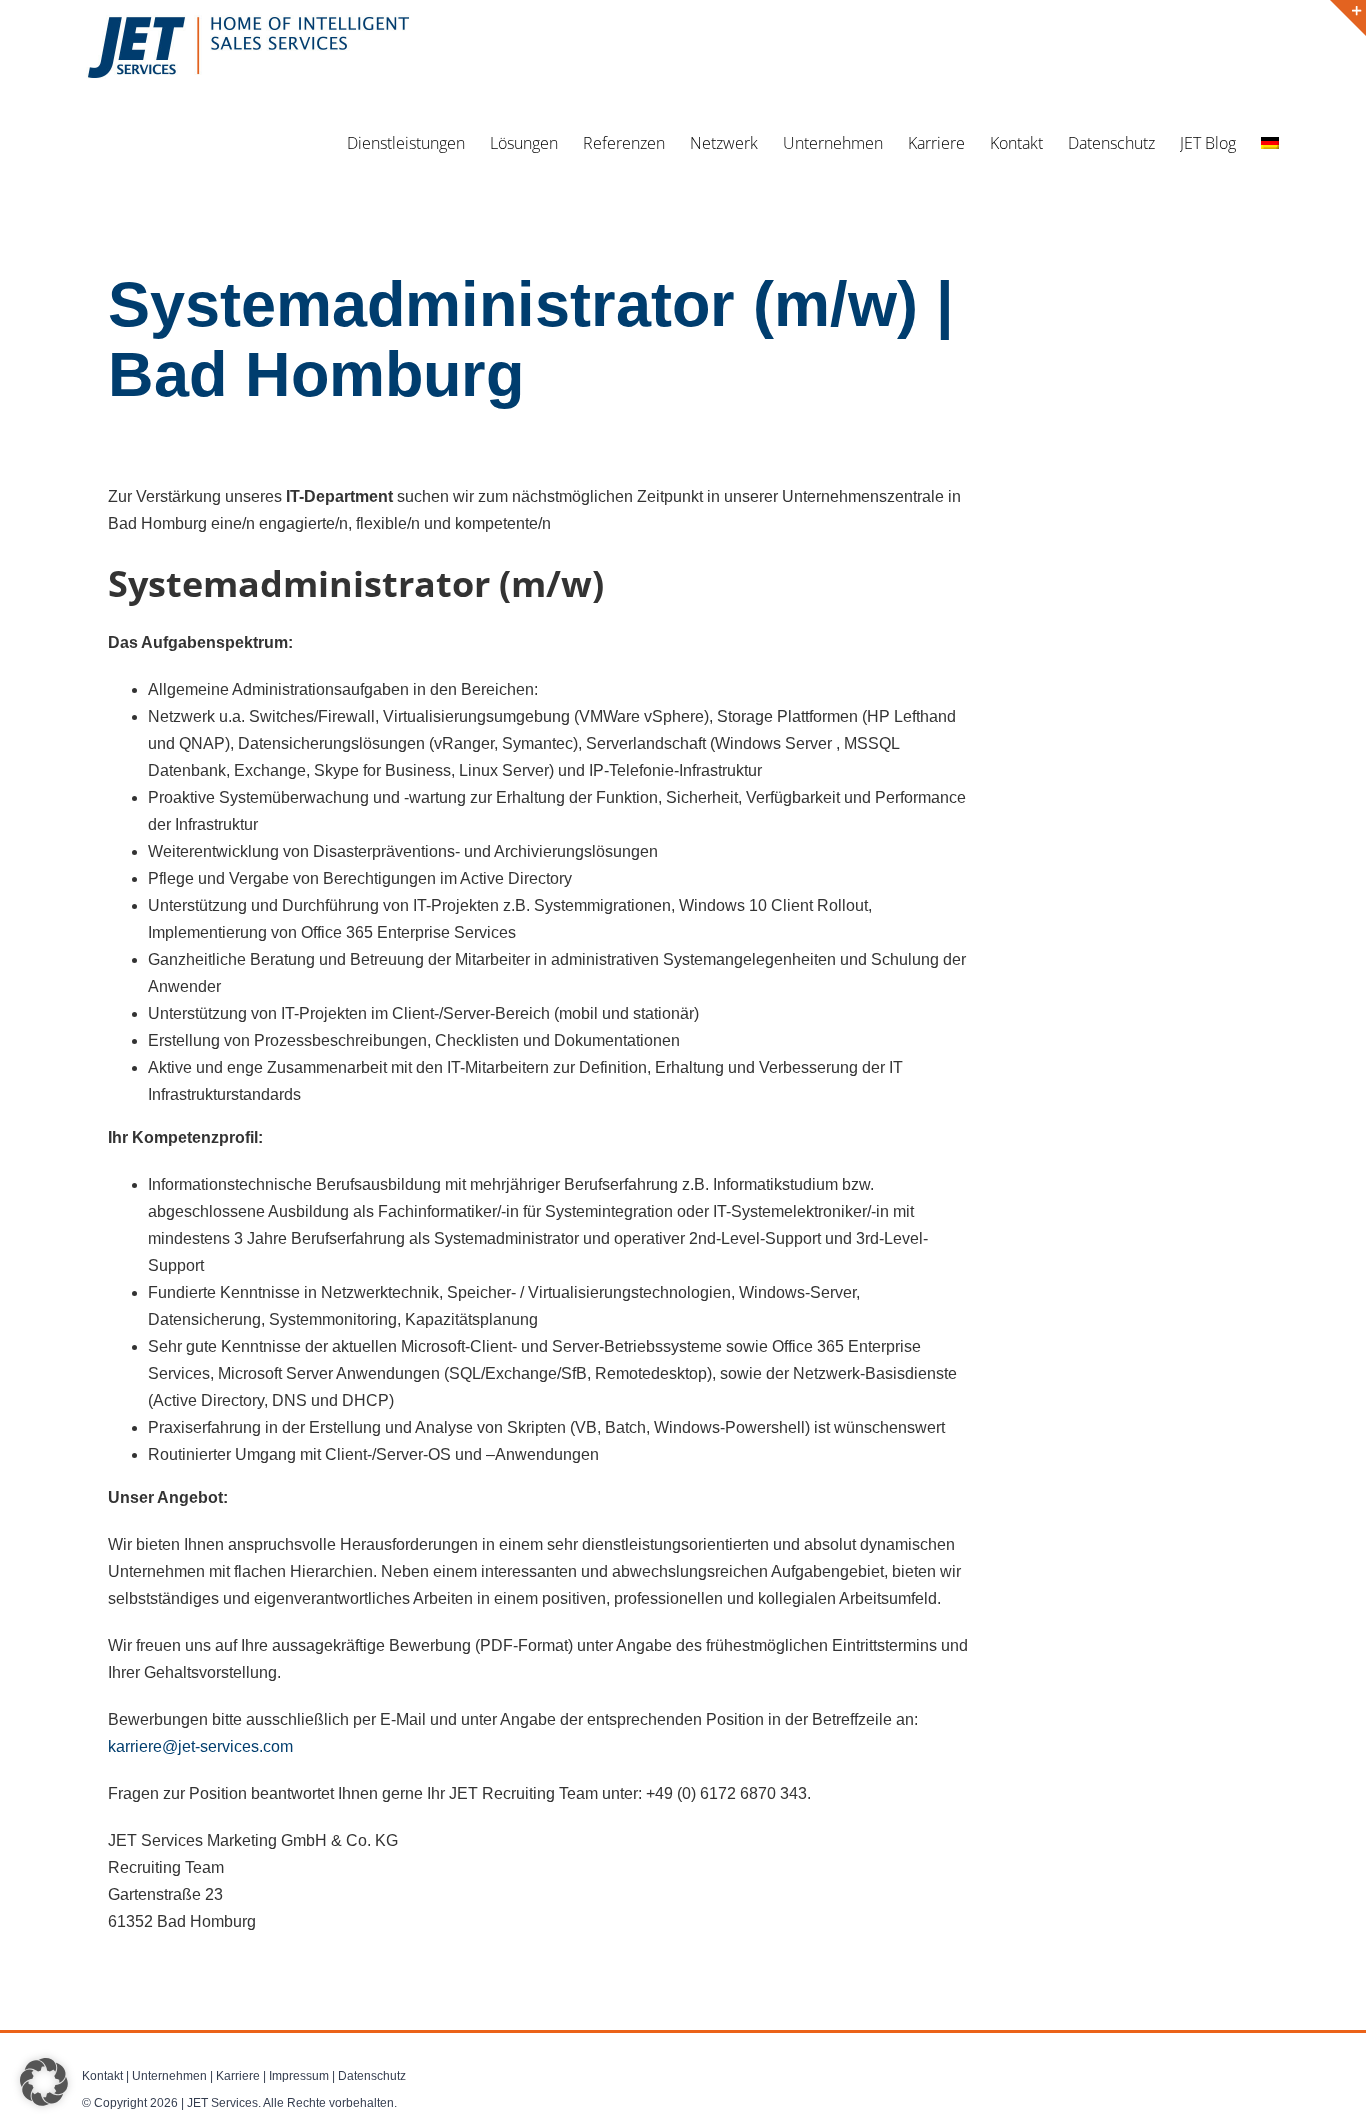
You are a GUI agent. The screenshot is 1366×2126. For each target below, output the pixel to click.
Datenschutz (372, 2076)
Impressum (299, 2076)
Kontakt (102, 2076)
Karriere (238, 2076)
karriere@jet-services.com (200, 1746)
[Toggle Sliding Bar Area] (1348, 18)
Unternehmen (169, 2076)
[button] (44, 2082)
